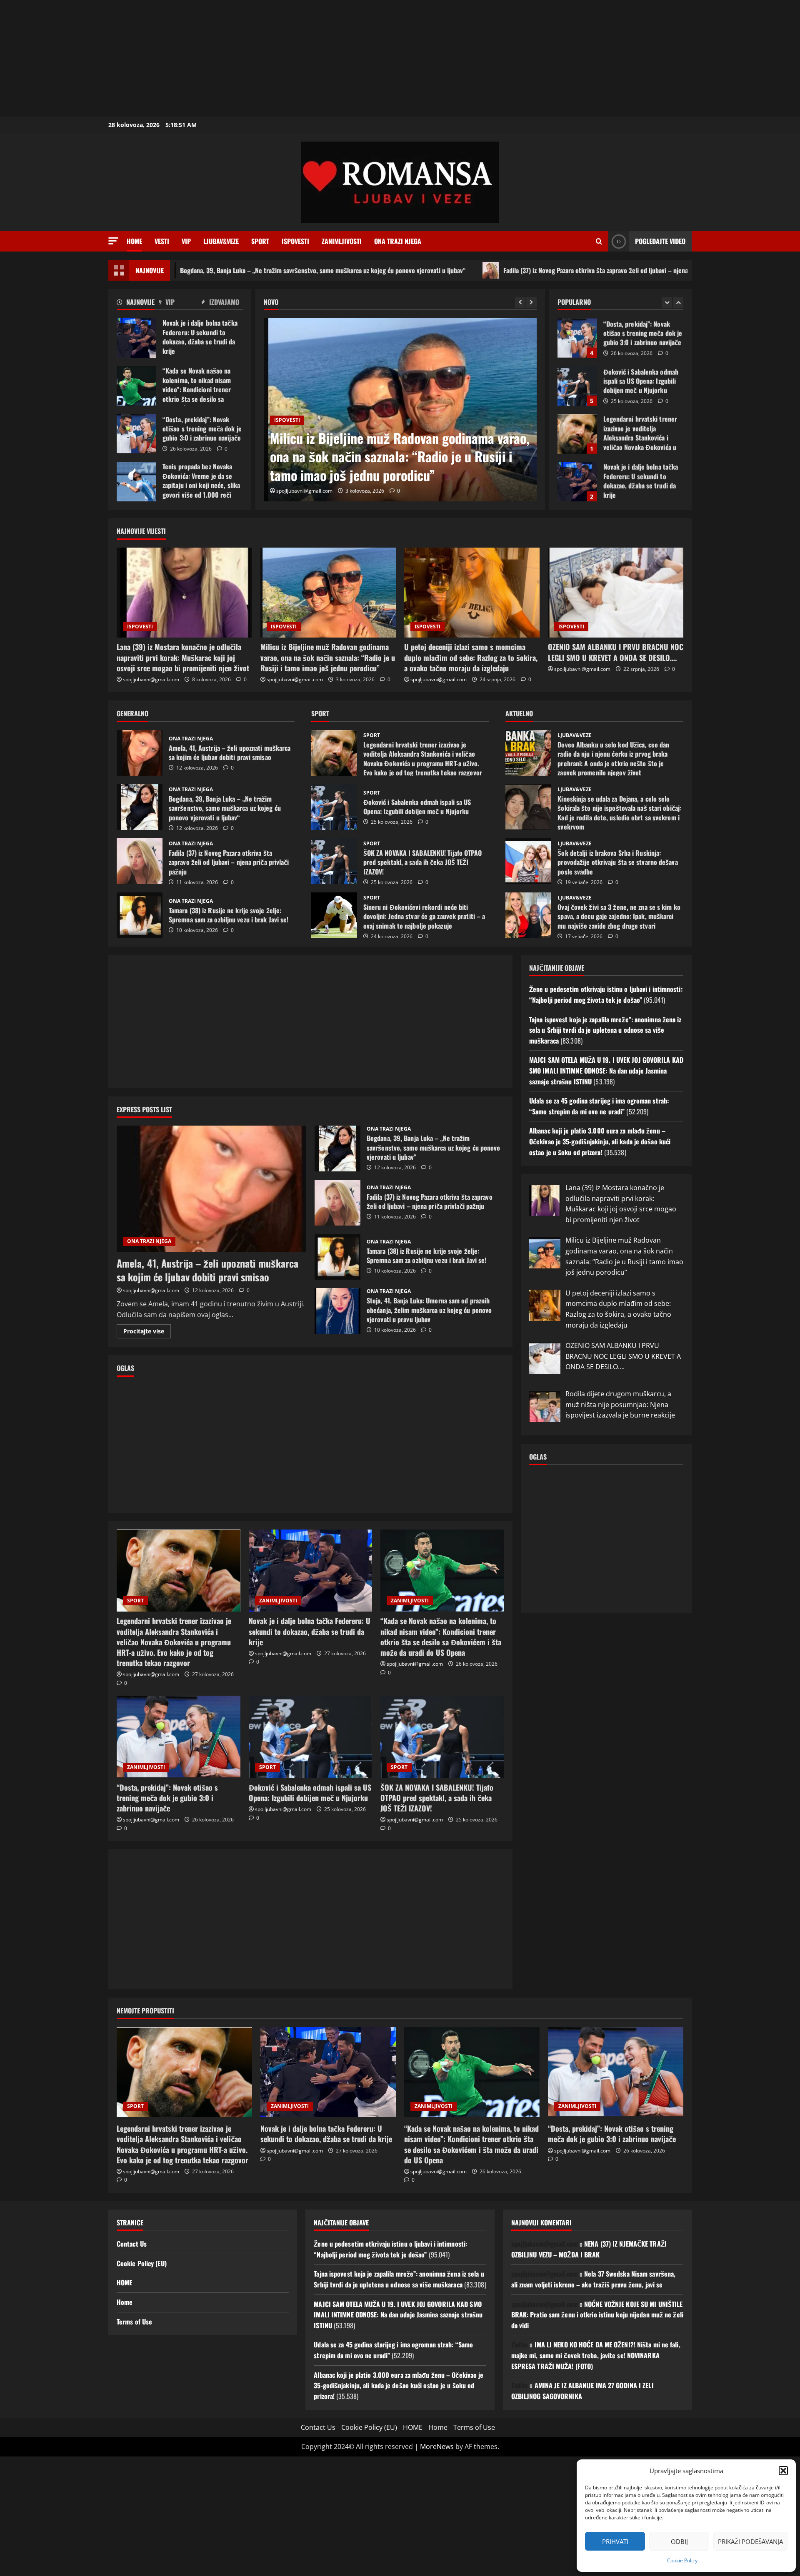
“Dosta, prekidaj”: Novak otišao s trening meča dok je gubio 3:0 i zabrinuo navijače (136, 434)
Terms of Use (134, 2322)
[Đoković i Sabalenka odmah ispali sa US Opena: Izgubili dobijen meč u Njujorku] (311, 1737)
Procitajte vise (147, 1333)
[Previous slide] (520, 303)
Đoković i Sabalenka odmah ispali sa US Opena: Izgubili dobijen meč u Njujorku (577, 338)
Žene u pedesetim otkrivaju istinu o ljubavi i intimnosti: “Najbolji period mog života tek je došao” (606, 994)
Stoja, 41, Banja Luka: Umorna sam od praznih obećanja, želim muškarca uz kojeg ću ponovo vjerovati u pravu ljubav (337, 1311)
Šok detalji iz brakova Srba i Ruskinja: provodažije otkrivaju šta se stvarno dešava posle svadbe (528, 861)
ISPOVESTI (295, 241)
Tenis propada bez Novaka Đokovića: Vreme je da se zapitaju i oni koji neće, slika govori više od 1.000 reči (136, 482)
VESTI (162, 241)
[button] (783, 2471)
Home (134, 241)
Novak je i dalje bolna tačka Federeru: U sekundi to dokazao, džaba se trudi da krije (136, 338)
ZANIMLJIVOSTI (342, 241)
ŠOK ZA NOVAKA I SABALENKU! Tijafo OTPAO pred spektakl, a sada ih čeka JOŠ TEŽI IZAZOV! (334, 861)
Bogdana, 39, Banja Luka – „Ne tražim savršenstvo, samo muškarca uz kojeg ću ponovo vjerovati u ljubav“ (194, 270)
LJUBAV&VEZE (221, 241)
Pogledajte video (660, 241)
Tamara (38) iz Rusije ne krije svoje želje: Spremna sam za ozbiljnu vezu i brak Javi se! (140, 915)
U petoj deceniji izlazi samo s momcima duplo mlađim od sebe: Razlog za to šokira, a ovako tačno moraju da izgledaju (392, 457)
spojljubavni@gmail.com (304, 491)
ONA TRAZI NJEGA (398, 241)
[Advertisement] (250, 58)
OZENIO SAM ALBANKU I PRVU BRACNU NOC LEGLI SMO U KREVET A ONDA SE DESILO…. (616, 652)
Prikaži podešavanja (750, 2541)
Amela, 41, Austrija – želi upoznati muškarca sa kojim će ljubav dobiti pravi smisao (140, 753)
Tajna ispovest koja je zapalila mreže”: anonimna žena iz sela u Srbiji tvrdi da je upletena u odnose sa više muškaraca (605, 1030)
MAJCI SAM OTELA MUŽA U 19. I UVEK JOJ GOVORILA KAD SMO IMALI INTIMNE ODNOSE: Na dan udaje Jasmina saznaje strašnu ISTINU (606, 1070)
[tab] (138, 303)
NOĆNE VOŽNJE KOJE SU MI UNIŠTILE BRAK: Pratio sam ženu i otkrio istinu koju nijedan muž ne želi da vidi (597, 2315)
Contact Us (132, 2244)
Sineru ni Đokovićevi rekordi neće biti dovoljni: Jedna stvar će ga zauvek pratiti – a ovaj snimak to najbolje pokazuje (334, 915)
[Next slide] (531, 303)
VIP (186, 241)
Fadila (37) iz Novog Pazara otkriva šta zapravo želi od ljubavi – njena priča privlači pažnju (495, 270)
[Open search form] (599, 242)
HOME (124, 2282)
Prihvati (615, 2541)
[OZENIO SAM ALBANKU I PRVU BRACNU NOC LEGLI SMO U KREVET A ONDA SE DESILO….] (616, 593)
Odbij (679, 2541)
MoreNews (437, 2446)
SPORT (260, 241)
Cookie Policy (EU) (142, 2263)
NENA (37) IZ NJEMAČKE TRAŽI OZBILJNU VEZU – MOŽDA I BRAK (589, 2249)
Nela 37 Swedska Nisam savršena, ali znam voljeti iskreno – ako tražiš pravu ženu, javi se (594, 2279)
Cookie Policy (682, 2560)
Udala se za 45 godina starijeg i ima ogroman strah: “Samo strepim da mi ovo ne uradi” (599, 1106)
